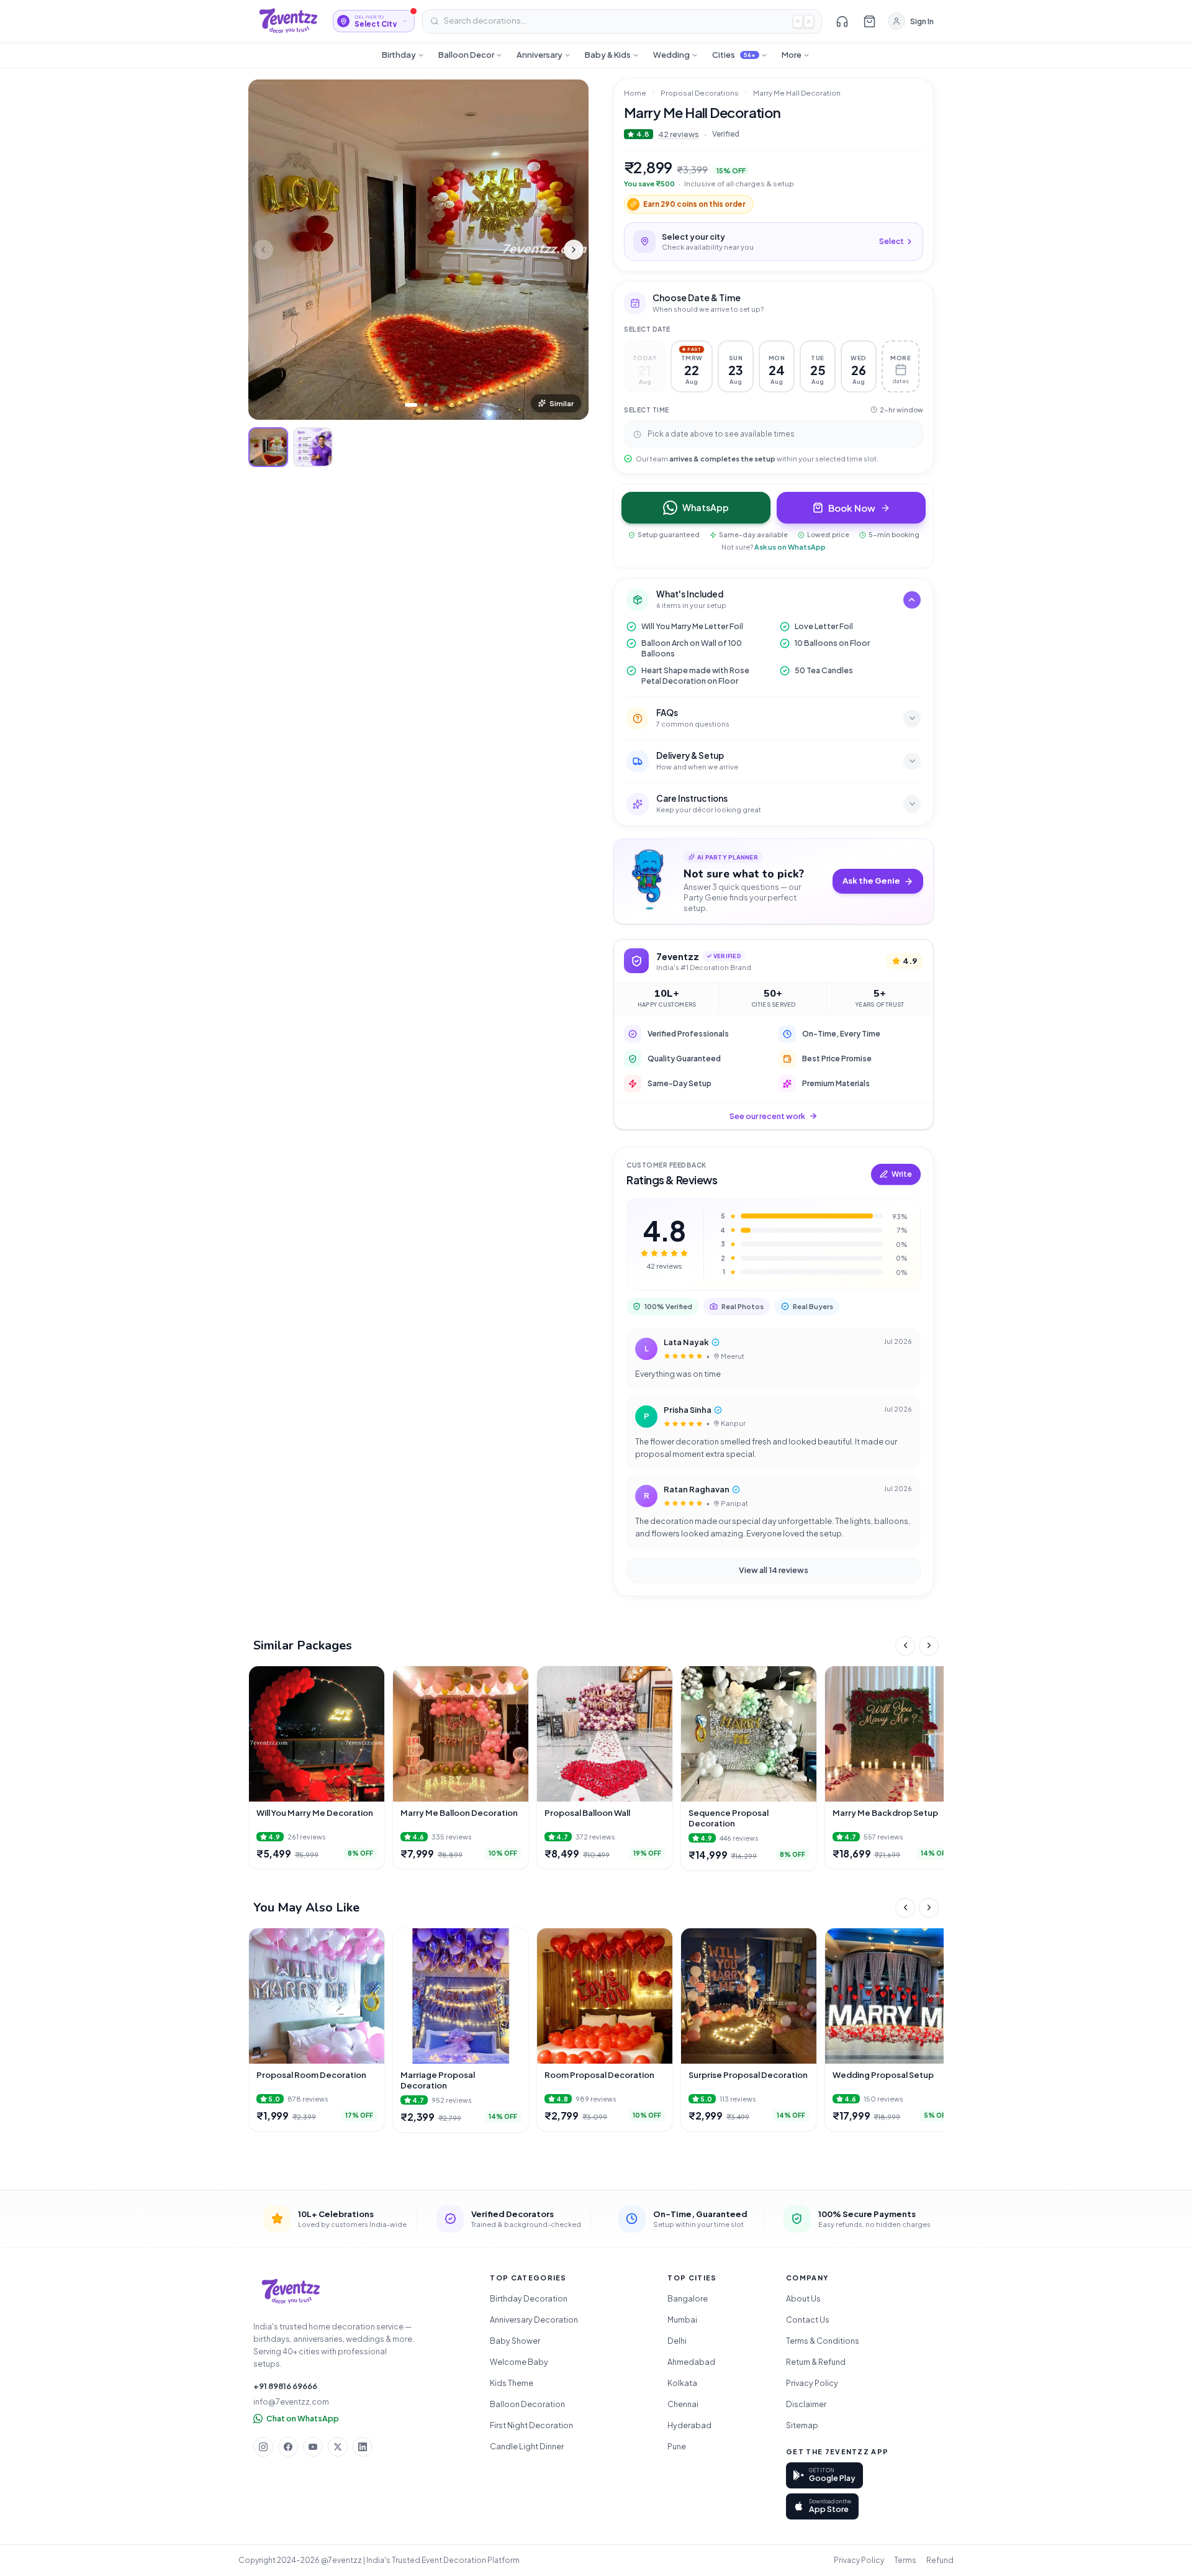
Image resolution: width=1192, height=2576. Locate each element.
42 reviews (679, 134)
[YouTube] (313, 2447)
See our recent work (767, 1116)
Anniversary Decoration (534, 2320)
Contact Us (808, 2320)
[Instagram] (263, 2447)
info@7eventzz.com (291, 2401)
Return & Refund (816, 2362)
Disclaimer (806, 2404)
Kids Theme (512, 2383)
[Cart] (869, 21)
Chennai (683, 2404)
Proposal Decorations (700, 93)
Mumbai (682, 2320)
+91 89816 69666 (285, 2386)
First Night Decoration (531, 2425)
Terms (905, 2560)
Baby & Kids (608, 55)
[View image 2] (313, 447)
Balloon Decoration (527, 2404)
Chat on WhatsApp (303, 2418)
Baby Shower (515, 2341)
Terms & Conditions (823, 2341)
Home (635, 93)
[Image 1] (411, 405)
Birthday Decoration (529, 2298)
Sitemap (802, 2425)
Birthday (399, 55)
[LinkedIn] (363, 2447)
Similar (562, 403)
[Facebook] (288, 2447)
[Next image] (574, 250)
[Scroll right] (929, 1646)
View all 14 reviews (774, 1570)
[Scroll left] (905, 1646)
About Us (803, 2298)
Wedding (671, 55)
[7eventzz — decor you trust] (288, 21)
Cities (734, 55)
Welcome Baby (519, 2362)
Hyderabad (689, 2425)
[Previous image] (263, 250)
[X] (338, 2447)
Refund (940, 2560)
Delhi (677, 2341)
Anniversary (540, 55)
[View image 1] (268, 447)
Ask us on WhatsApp (790, 547)
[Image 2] (426, 405)
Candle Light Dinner (527, 2446)
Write (902, 1174)
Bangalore (688, 2298)
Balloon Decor (466, 55)
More (792, 55)
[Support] (842, 21)
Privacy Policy (812, 2383)
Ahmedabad (691, 2362)
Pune (677, 2446)
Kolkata (682, 2383)
